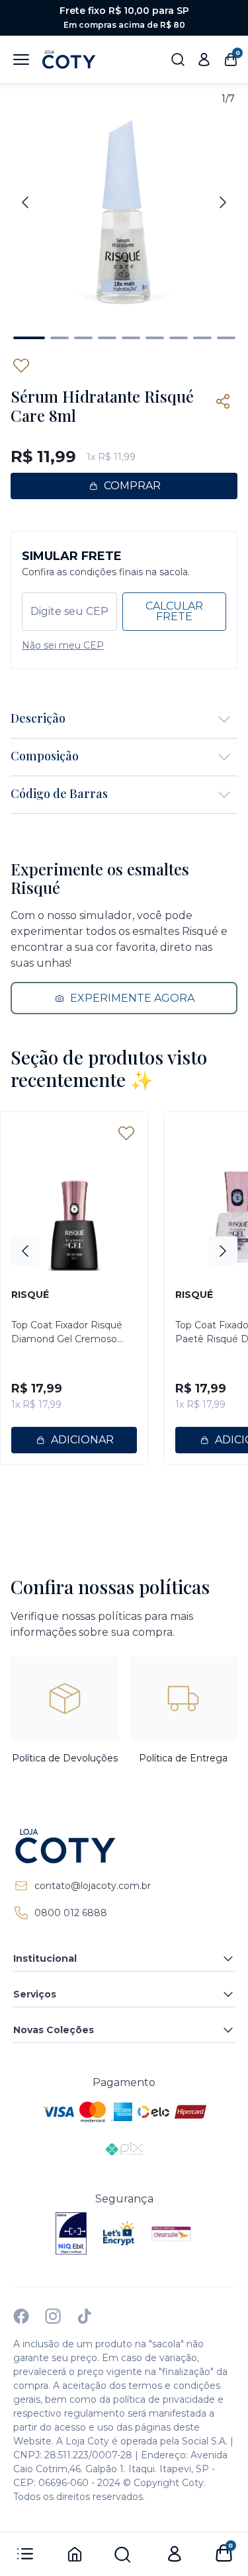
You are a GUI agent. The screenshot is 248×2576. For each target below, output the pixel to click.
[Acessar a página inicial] (124, 1846)
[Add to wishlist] (21, 366)
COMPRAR (132, 486)
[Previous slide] (25, 202)
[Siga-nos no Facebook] (21, 2316)
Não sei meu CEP (63, 645)
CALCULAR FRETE (174, 611)
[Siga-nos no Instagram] (53, 2316)
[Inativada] (71, 2234)
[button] (29, 338)
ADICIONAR (82, 1440)
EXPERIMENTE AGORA (132, 998)
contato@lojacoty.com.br (93, 1886)
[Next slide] (223, 202)
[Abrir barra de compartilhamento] (223, 401)
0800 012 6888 (71, 1913)
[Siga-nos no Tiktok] (85, 2316)
